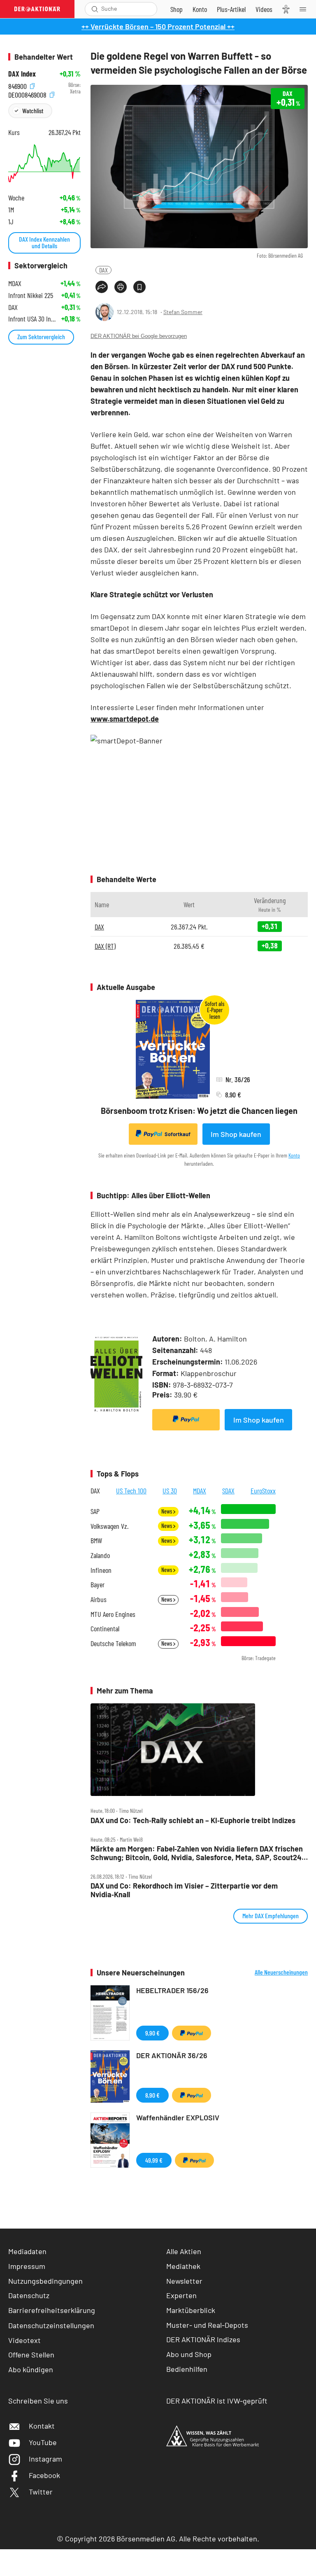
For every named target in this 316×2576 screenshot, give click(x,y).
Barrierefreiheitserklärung (52, 2310)
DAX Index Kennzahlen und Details (44, 242)
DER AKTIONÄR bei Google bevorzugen (139, 336)
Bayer (98, 1585)
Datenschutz (29, 2295)
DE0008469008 (28, 94)
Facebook (44, 2475)
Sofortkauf (178, 1134)
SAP (95, 1511)
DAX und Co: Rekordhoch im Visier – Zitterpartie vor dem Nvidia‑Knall (184, 1890)
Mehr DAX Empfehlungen (271, 1916)
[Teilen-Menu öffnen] (102, 287)
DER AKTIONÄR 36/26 (172, 2055)
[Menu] (305, 9)
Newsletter (184, 2281)
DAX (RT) (105, 946)
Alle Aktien (184, 2251)
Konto (294, 1155)
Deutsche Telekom (113, 1643)
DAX (103, 270)
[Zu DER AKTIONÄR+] (231, 9)
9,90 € (152, 2033)
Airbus (99, 1599)
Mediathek (183, 2266)
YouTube (43, 2442)
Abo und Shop (189, 2354)
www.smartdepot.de (125, 719)
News (167, 1511)
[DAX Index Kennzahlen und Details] (44, 163)
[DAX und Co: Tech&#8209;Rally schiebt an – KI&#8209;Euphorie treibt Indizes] (199, 1750)
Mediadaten (27, 2251)
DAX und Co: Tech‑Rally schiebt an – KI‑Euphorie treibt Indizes (193, 1820)
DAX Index (22, 74)
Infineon (101, 1570)
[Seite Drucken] (121, 287)
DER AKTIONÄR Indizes (203, 2339)
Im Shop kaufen (236, 1134)
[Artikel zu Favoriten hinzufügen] (139, 287)
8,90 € (152, 2095)
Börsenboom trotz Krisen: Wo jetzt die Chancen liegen (199, 1111)
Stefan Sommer (183, 312)
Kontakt (42, 2426)
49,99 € (154, 2160)
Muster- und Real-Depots (207, 2325)
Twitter (41, 2492)
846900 (18, 85)
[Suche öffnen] (95, 9)
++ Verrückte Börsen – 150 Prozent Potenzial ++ (158, 26)
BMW (96, 1541)
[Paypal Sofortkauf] (186, 1420)
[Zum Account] (200, 9)
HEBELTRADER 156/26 (172, 1990)
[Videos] (264, 9)
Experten (181, 2295)
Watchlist (33, 111)
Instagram (45, 2459)
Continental (105, 1629)
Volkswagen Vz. (109, 1526)
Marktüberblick (191, 2310)
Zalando (100, 1555)
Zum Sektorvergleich (41, 337)
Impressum (27, 2266)
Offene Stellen (31, 2355)
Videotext (24, 2340)
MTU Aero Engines (113, 1614)
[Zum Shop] (177, 9)
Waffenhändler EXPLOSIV (178, 2117)
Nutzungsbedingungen (45, 2281)
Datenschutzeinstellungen (51, 2325)
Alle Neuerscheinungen (281, 1972)
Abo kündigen (31, 2369)
